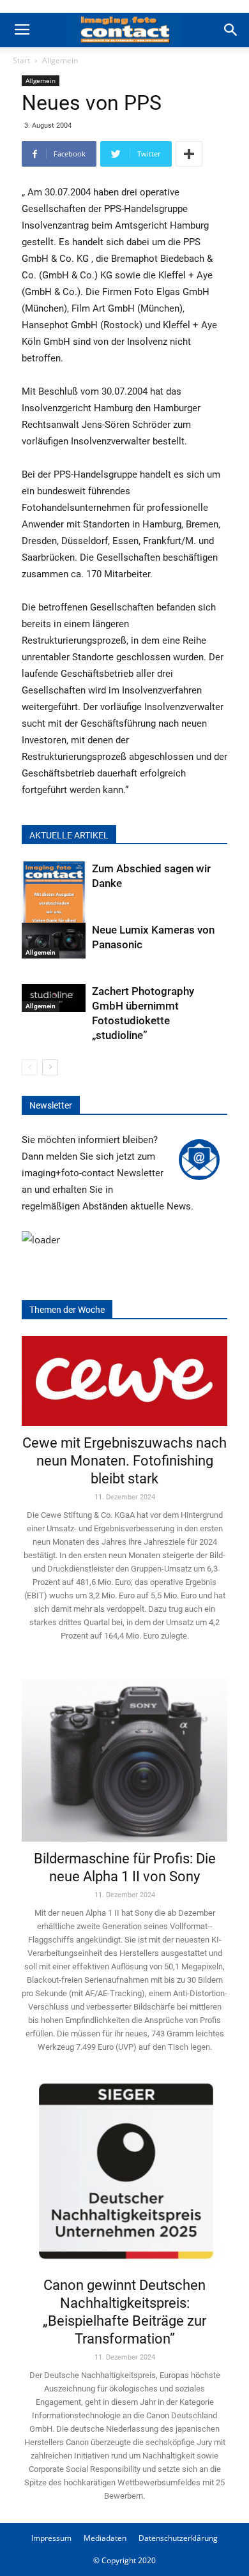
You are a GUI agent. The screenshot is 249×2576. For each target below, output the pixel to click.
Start (21, 60)
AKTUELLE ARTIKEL (69, 835)
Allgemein (60, 60)
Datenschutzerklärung (178, 2538)
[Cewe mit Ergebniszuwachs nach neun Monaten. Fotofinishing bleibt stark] (124, 1381)
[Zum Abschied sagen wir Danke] (54, 905)
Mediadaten (105, 2538)
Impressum (51, 2538)
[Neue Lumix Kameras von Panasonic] (54, 941)
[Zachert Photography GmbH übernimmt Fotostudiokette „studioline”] (54, 998)
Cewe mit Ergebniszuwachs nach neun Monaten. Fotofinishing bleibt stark (124, 1461)
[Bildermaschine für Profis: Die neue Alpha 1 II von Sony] (124, 1752)
